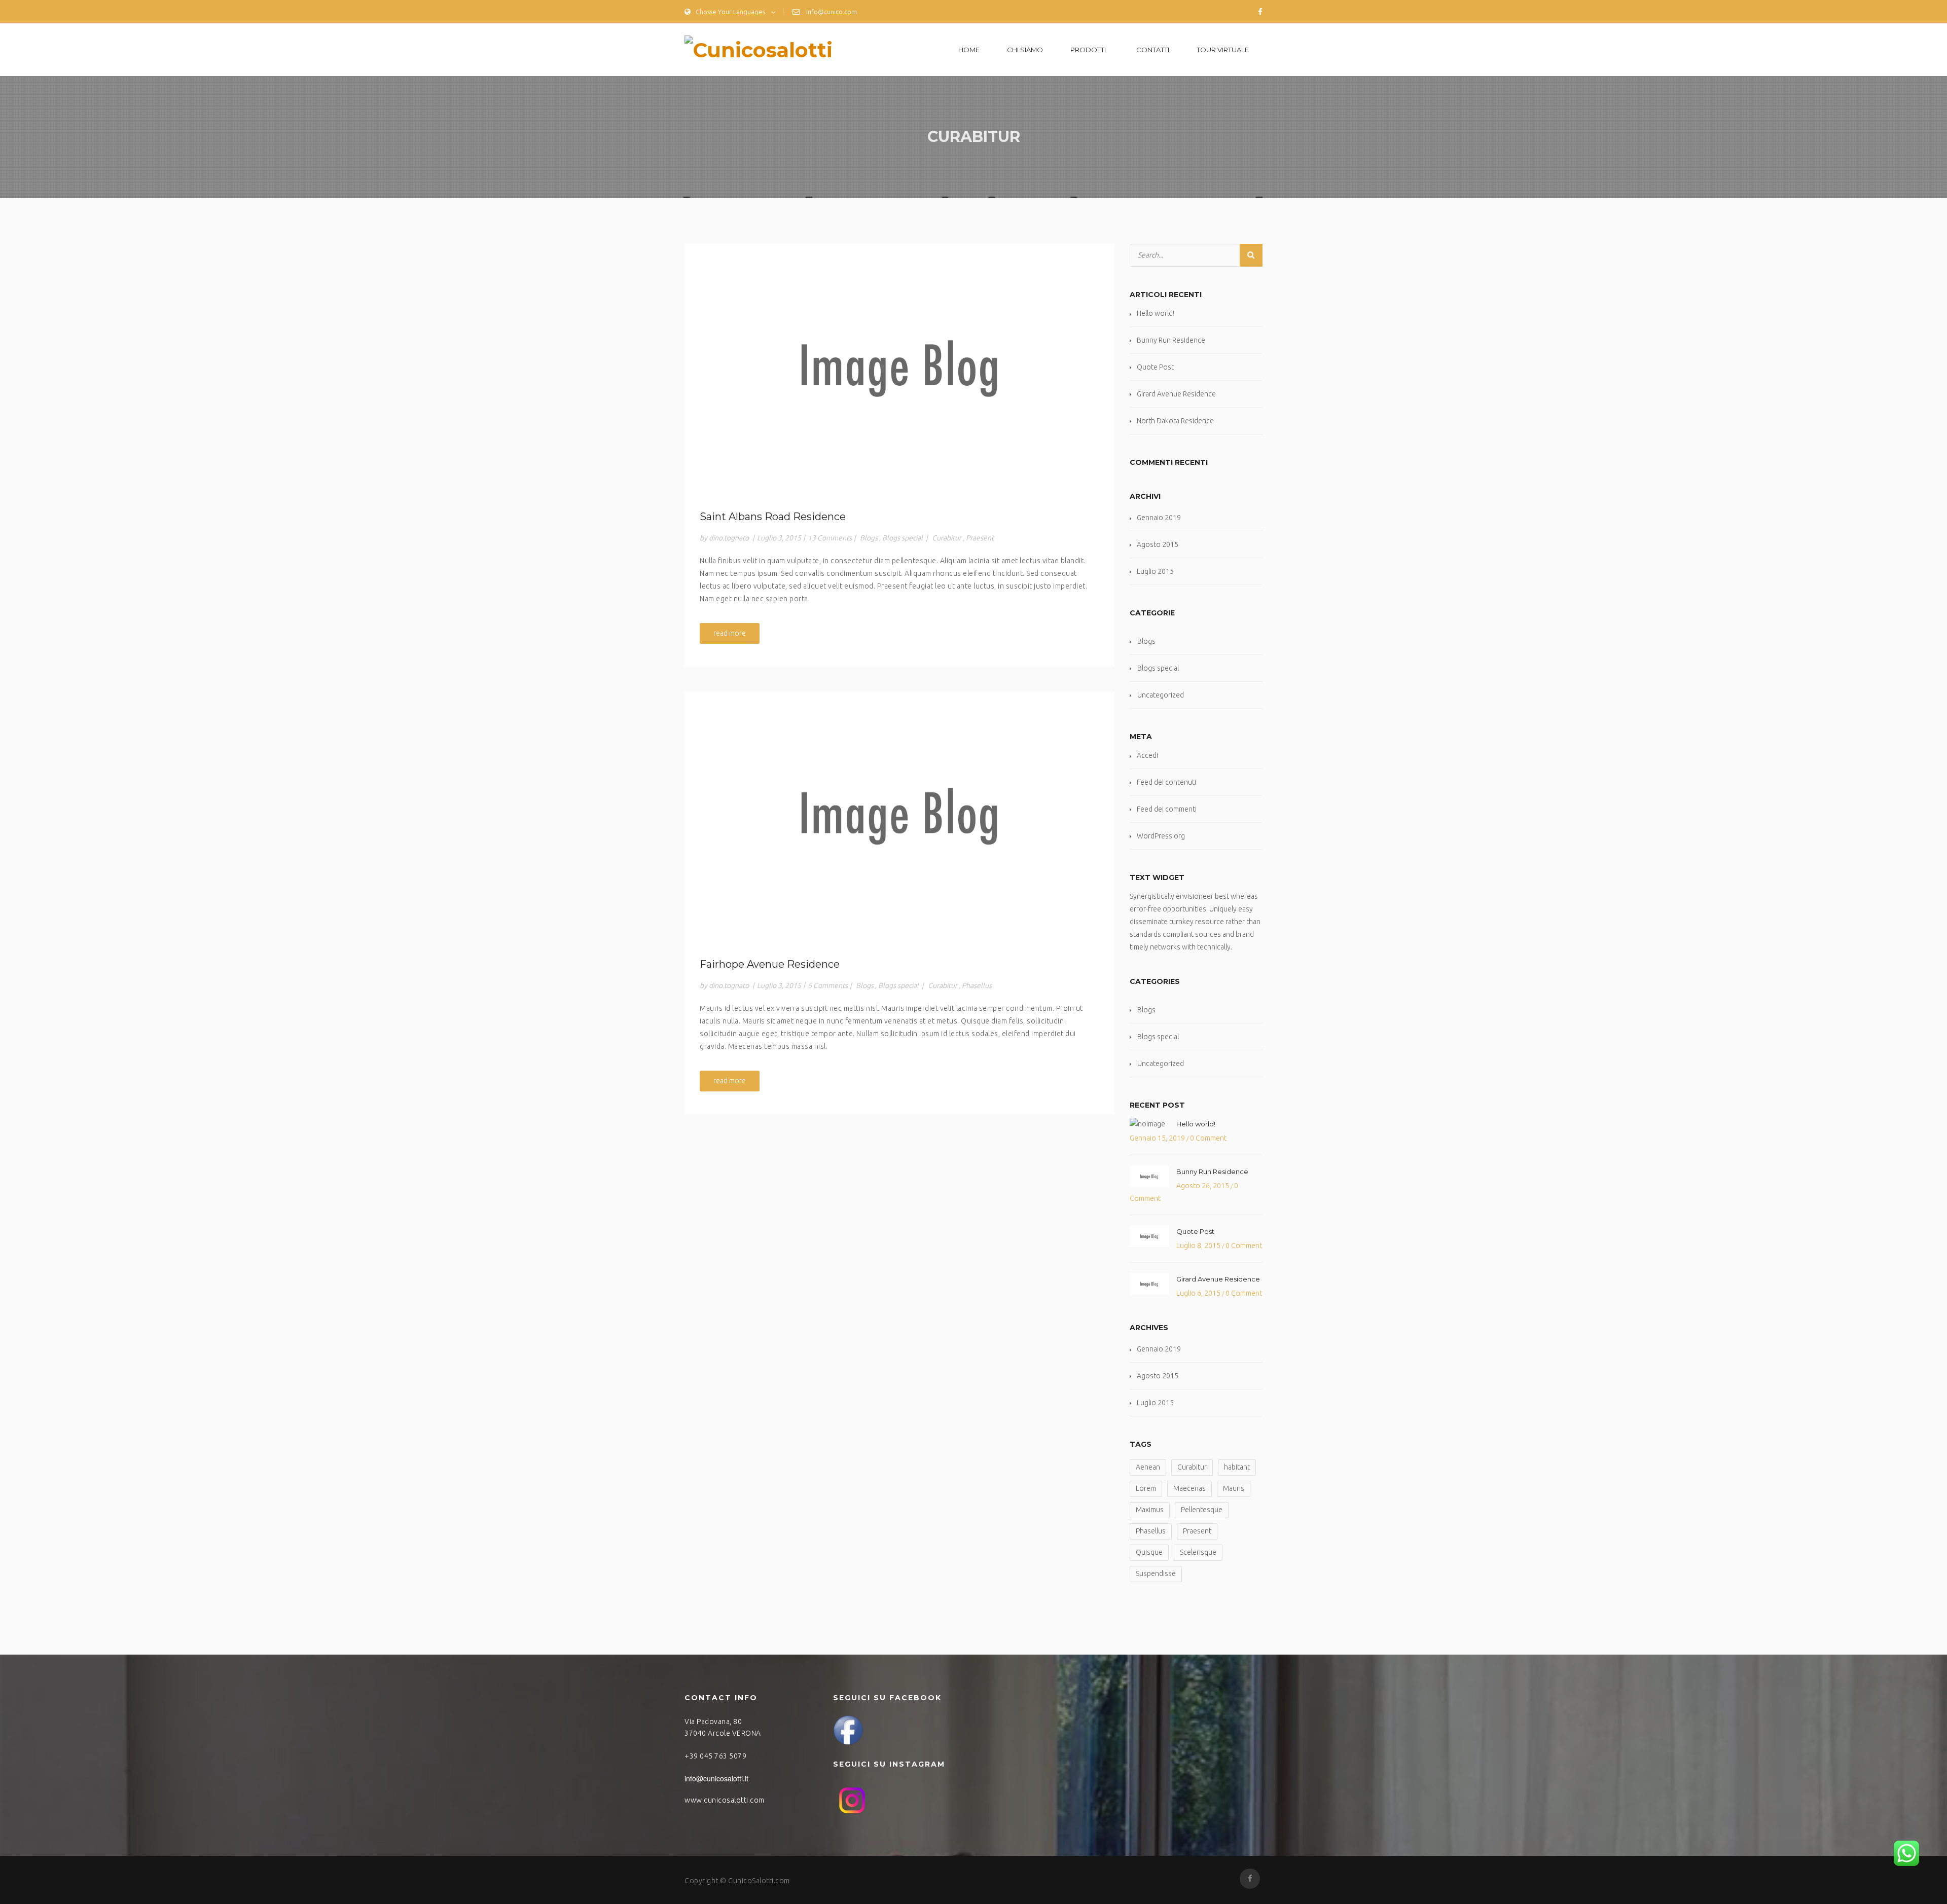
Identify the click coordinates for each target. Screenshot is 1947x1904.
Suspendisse (1156, 1573)
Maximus (1150, 1510)
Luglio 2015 (1155, 571)
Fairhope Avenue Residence (770, 964)
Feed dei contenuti (1166, 782)
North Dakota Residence (1175, 421)
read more (730, 633)
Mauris (1234, 1488)
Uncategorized (1161, 695)
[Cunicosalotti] (759, 49)
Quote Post (1155, 367)
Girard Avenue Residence (1176, 394)
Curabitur (947, 538)
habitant (1237, 1467)
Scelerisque (1198, 1552)
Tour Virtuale (1223, 50)
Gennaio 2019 (1159, 518)
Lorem (1146, 1488)
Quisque (1149, 1552)
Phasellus (977, 985)
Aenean (1148, 1467)
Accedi (1147, 755)
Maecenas (1189, 1488)
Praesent (980, 538)
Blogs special (903, 538)
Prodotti (1088, 50)
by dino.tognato (724, 538)
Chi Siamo (1025, 50)
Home (969, 50)
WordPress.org (1161, 836)
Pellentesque (1202, 1510)
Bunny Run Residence (1171, 340)
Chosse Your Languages (730, 12)
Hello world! (1156, 313)
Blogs (869, 538)
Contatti (1153, 50)
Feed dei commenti (1167, 809)
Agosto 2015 (1158, 544)
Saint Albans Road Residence (773, 517)
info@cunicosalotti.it (716, 1778)
